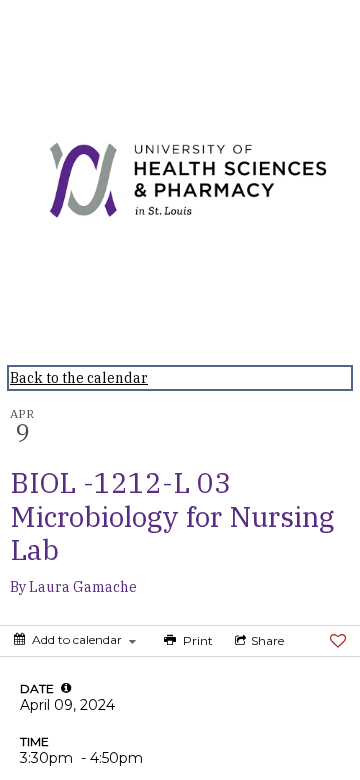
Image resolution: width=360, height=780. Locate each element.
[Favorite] (338, 641)
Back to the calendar (79, 378)
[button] (66, 688)
